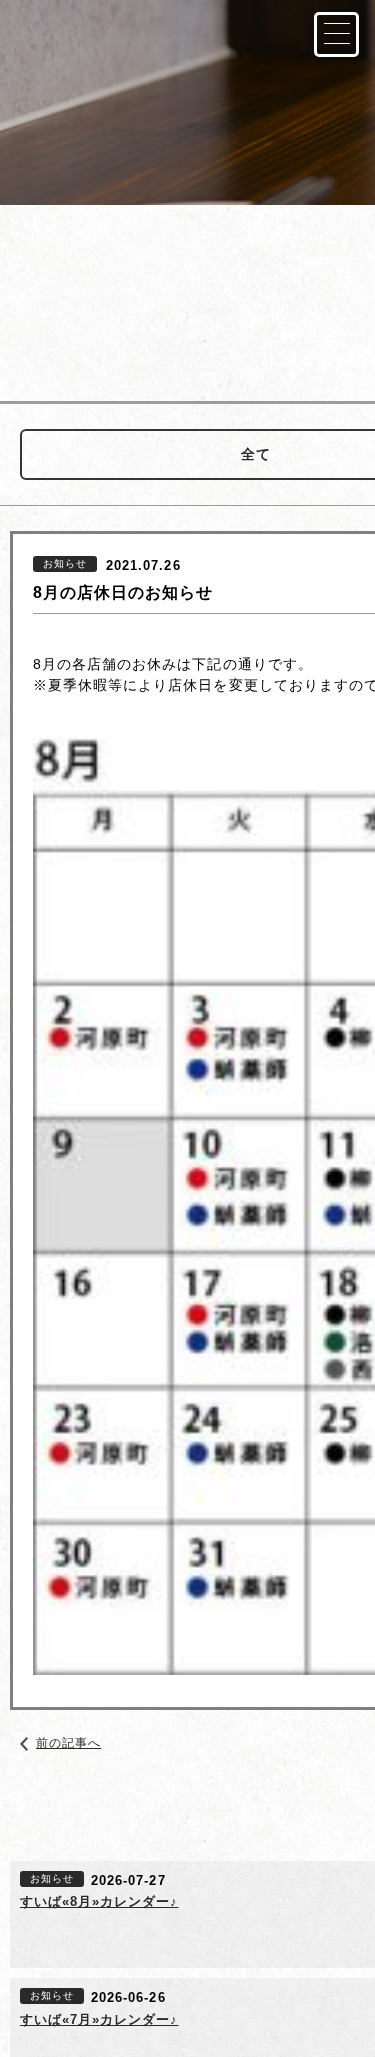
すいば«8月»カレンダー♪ (99, 1901)
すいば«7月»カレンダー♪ (99, 2019)
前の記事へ (68, 1743)
